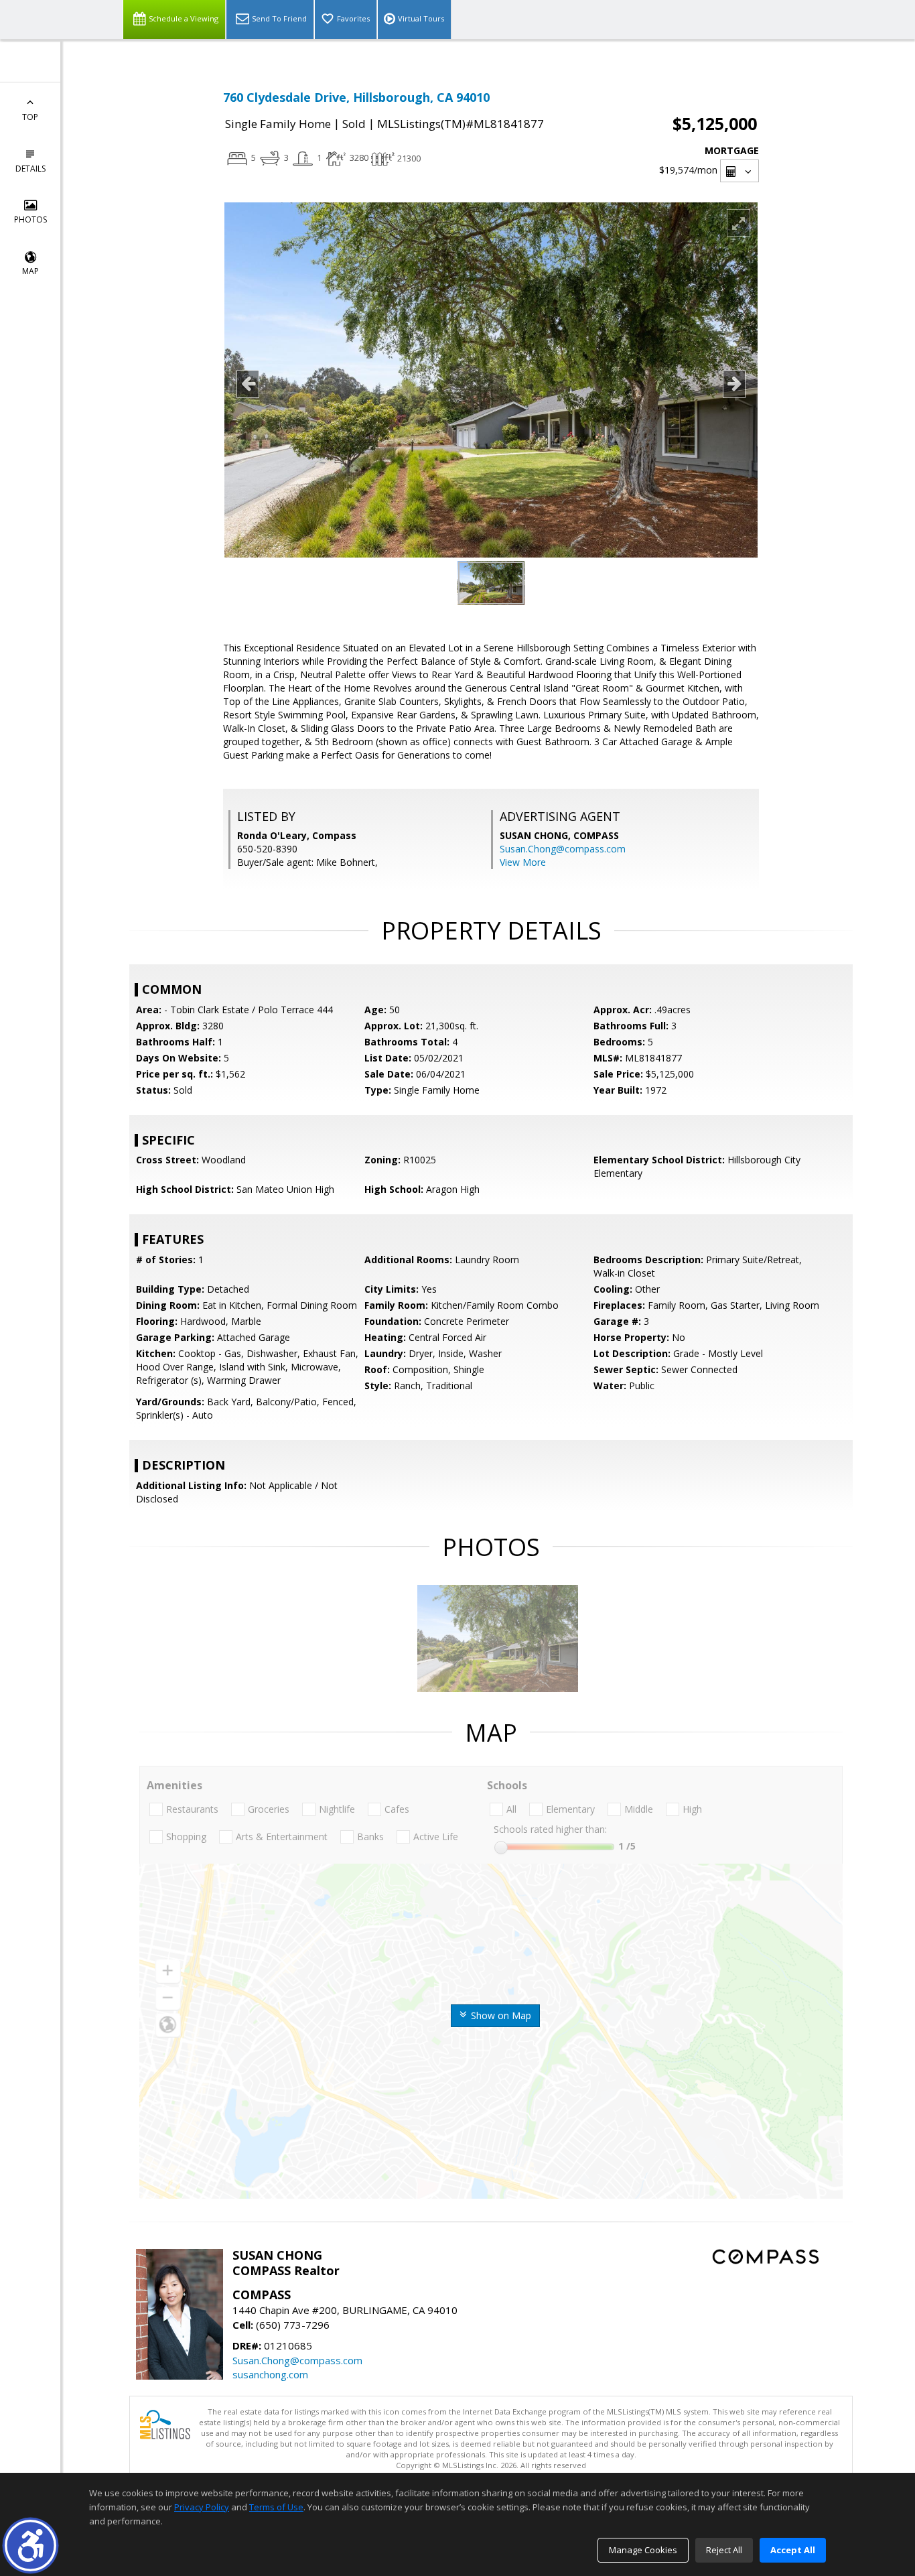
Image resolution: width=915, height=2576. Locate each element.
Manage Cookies (643, 2550)
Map (30, 271)
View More (523, 862)
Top (30, 117)
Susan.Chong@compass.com (563, 849)
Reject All (724, 2550)
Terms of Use (276, 2507)
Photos (30, 219)
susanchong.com (270, 2374)
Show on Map (500, 2015)
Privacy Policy (202, 2507)
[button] (30, 2546)
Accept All (793, 2550)
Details (30, 169)
